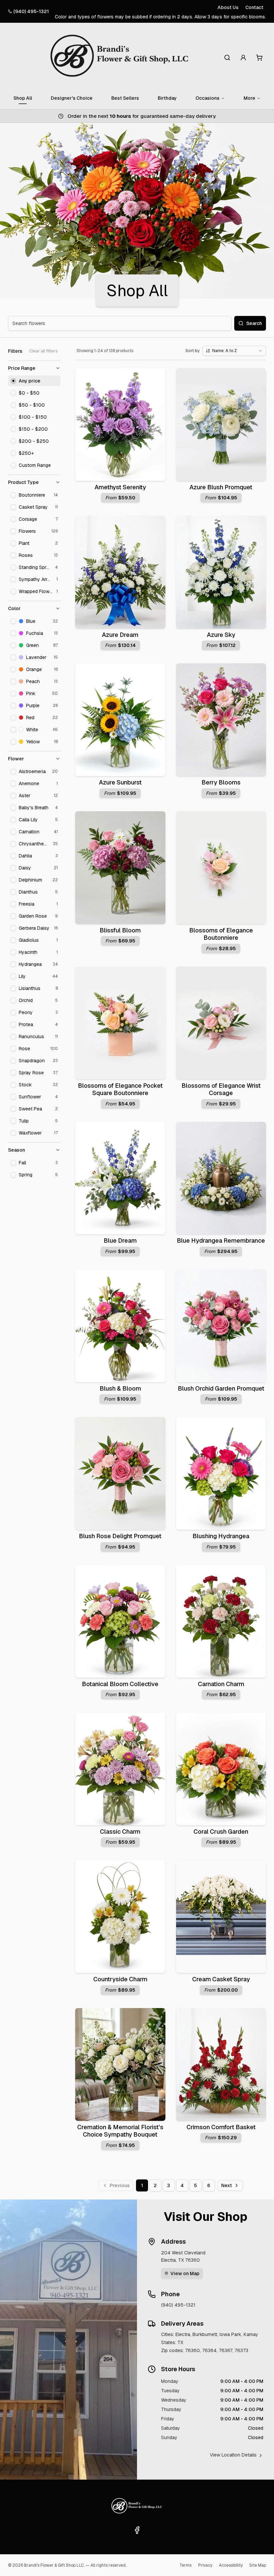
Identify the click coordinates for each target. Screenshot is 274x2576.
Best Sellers (125, 98)
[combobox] (234, 351)
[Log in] (243, 58)
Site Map (258, 2565)
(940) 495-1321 (31, 11)
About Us (228, 7)
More (249, 98)
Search (254, 323)
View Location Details (233, 2455)
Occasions (208, 98)
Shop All (23, 98)
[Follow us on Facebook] (137, 2530)
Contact (254, 7)
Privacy (205, 2565)
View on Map (185, 2273)
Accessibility (231, 2565)
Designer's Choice (72, 98)
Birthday (167, 98)
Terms (185, 2565)
